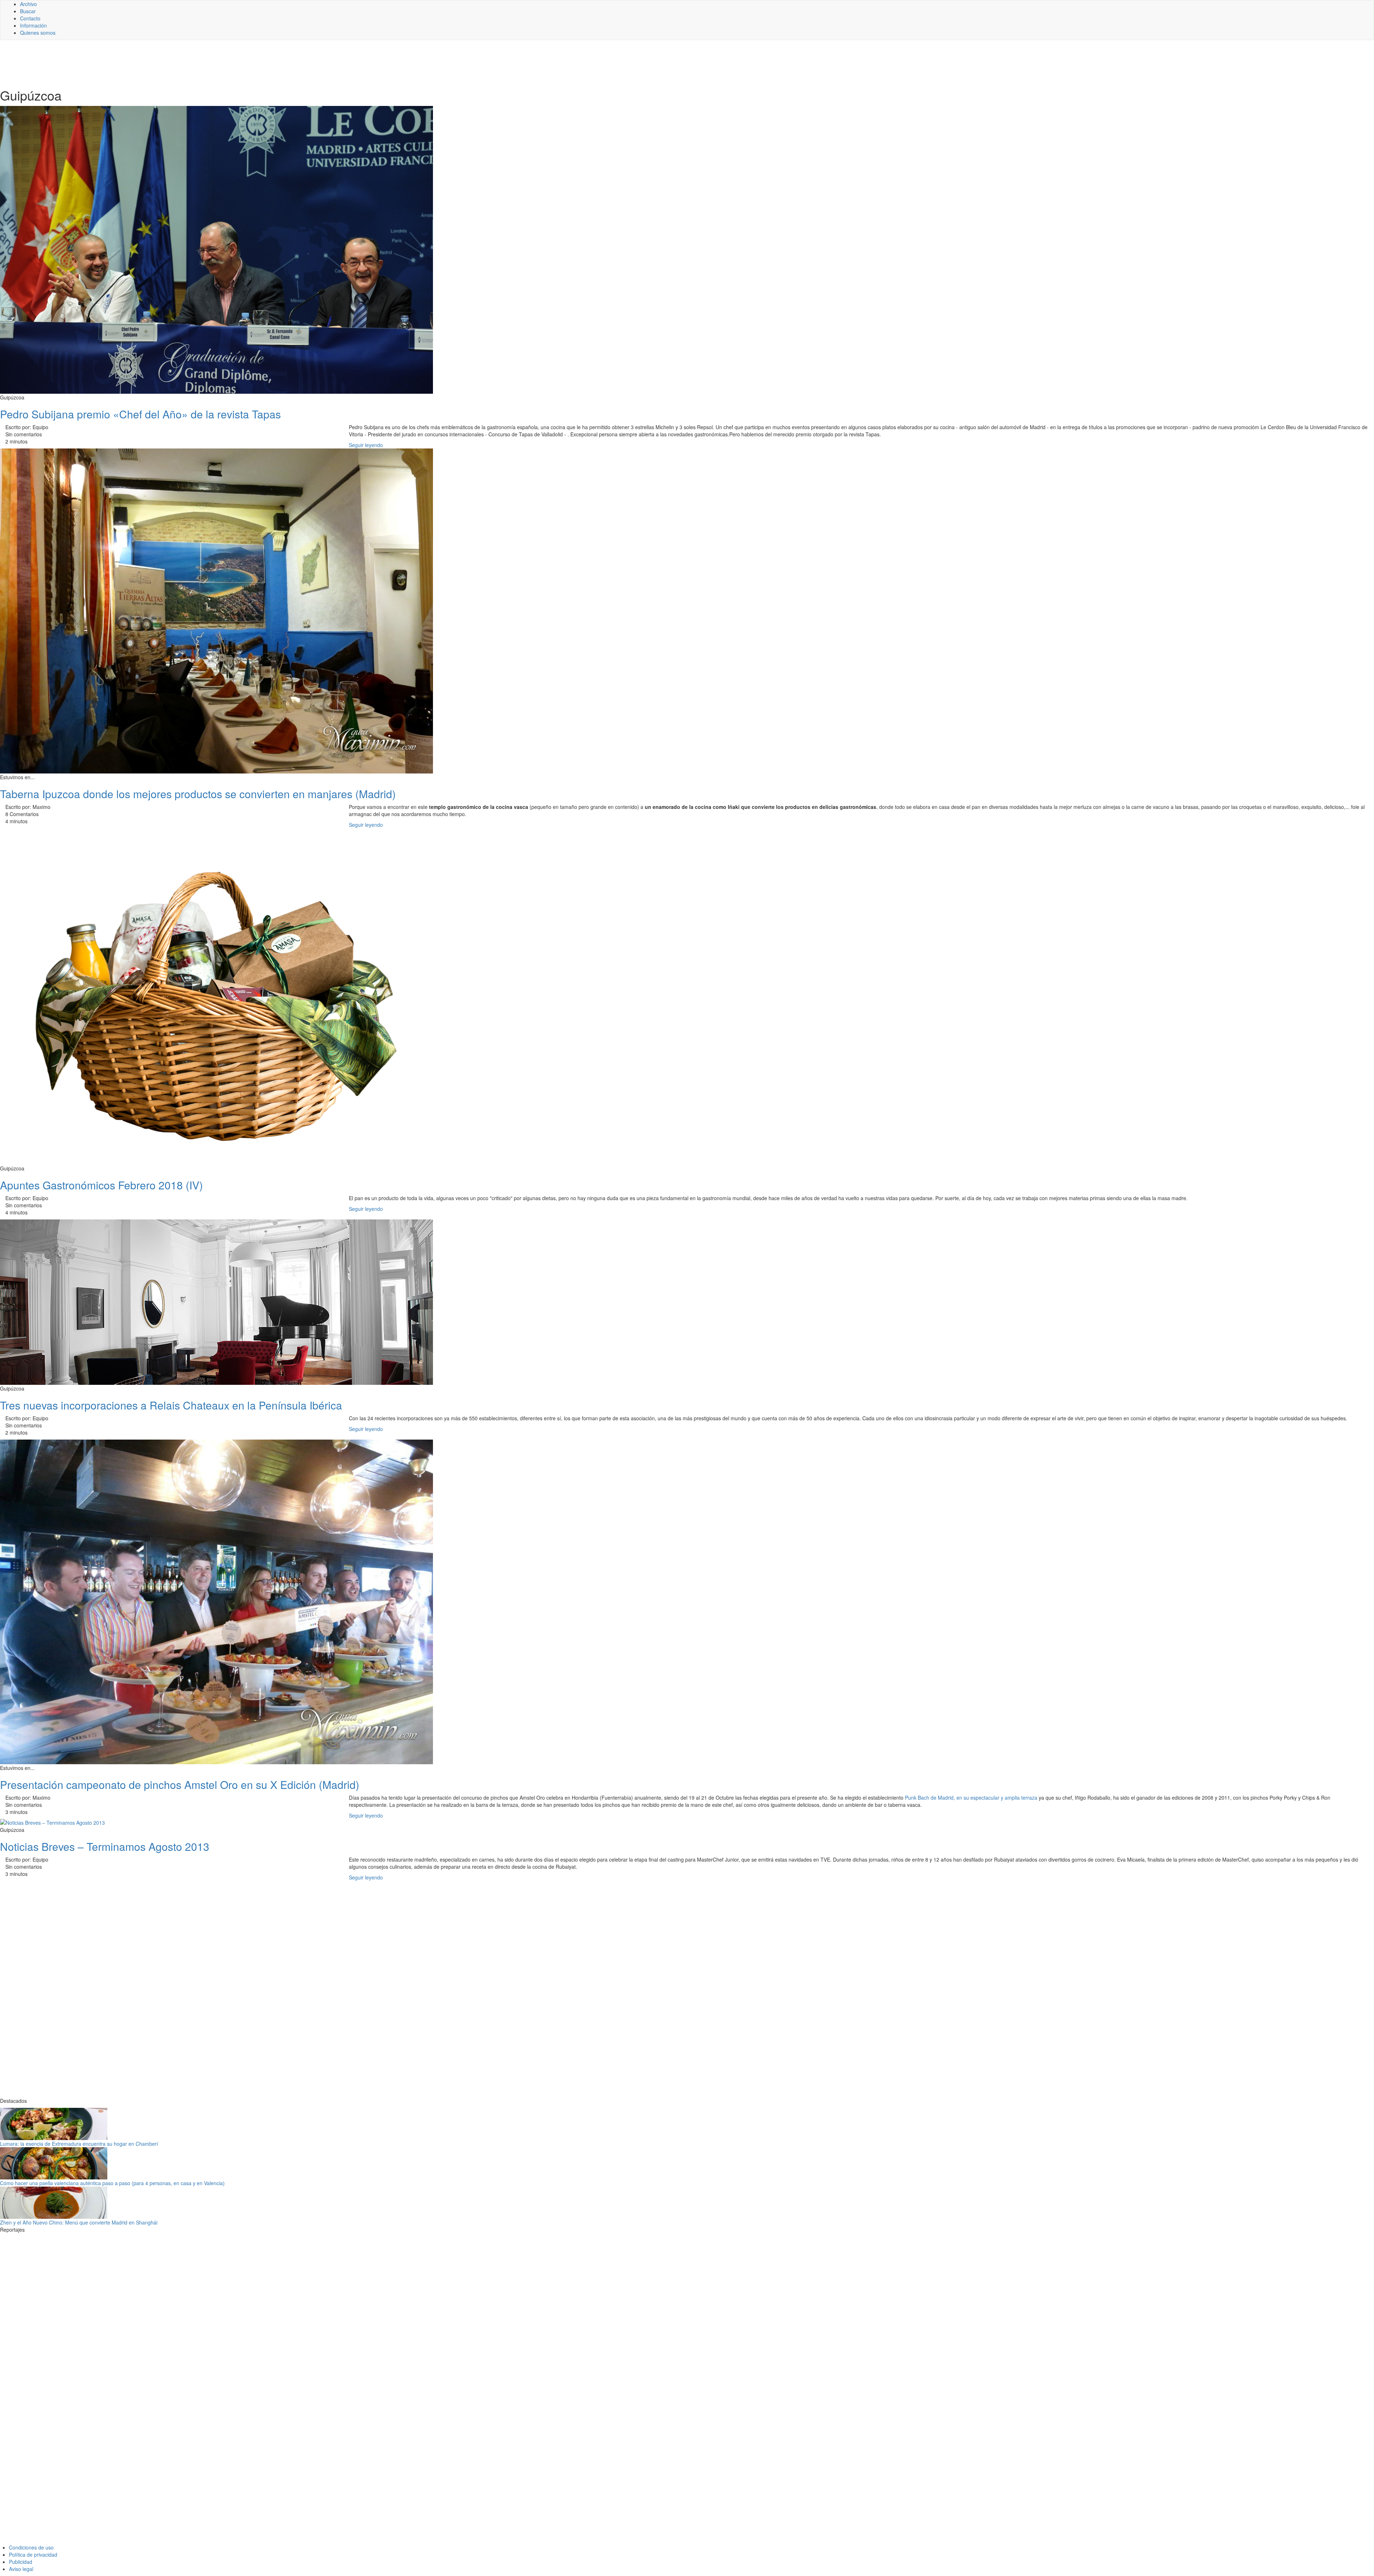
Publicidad (21, 2562)
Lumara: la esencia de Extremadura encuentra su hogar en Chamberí (79, 2144)
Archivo (28, 4)
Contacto (30, 18)
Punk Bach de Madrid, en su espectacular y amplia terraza (971, 1798)
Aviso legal (21, 2569)
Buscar (28, 11)
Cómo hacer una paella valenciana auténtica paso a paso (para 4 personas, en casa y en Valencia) (112, 2183)
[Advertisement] (175, 63)
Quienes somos (38, 33)
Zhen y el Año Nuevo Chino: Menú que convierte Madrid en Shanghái (79, 2222)
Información (33, 25)
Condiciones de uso (31, 2547)
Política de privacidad (33, 2555)
